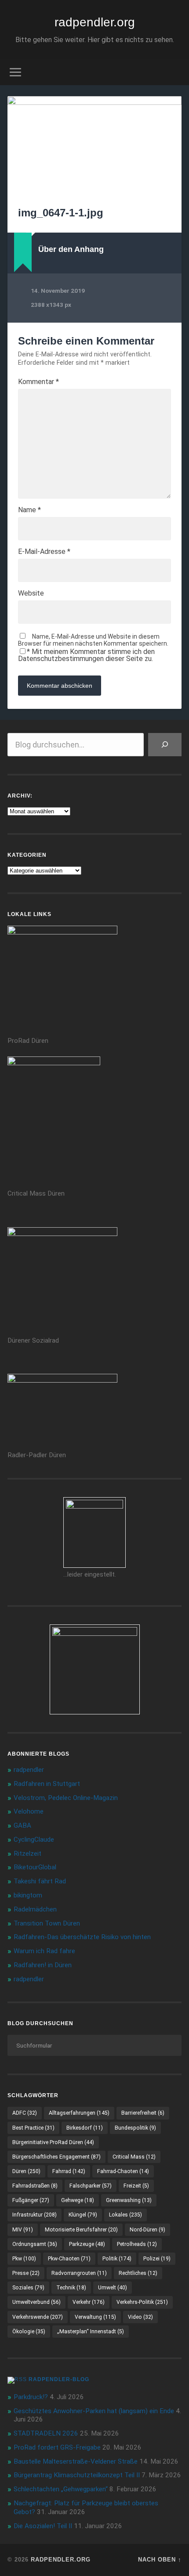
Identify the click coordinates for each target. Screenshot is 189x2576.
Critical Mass (134, 2157)
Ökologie (29, 2332)
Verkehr (89, 2302)
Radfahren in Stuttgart (47, 1784)
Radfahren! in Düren (43, 1965)
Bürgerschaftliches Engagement (56, 2157)
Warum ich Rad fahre (44, 1951)
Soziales (28, 2288)
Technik (71, 2288)
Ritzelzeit (27, 1854)
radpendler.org (95, 22)
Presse (26, 2273)
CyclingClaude (34, 1839)
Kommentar (38, 382)
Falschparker (91, 2186)
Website (31, 593)
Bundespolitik (135, 2128)
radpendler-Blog (59, 2379)
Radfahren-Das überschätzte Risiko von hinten (82, 1937)
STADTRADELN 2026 (46, 2433)
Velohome (29, 1811)
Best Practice (33, 2128)
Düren (26, 2171)
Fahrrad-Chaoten (123, 2171)
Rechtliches (138, 2273)
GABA (22, 1825)
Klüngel (83, 2215)
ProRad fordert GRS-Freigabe (57, 2447)
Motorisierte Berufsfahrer (81, 2230)
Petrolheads (137, 2244)
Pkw (24, 2259)
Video (140, 2317)
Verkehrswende (38, 2317)
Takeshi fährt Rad (40, 1881)
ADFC (25, 2113)
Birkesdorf (85, 2128)
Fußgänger (31, 2200)
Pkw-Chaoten (69, 2259)
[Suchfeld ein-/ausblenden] (174, 72)
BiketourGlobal (35, 1867)
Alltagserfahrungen (79, 2113)
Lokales (125, 2215)
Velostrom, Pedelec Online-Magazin (66, 1798)
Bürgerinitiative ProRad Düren (53, 2142)
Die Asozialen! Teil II (43, 2526)
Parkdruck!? (31, 2397)
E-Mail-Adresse (44, 552)
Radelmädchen (35, 1909)
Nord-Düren (147, 2230)
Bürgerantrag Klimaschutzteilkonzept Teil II (77, 2475)
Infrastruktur (35, 2215)
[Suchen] (165, 745)
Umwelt (113, 2288)
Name (29, 510)
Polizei (157, 2259)
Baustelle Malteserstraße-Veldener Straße (76, 2461)
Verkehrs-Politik (142, 2302)
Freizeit (136, 2186)
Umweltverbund (36, 2302)
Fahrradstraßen (35, 2186)
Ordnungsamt (35, 2244)
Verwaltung (95, 2317)
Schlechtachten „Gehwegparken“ (61, 2489)
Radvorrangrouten (79, 2273)
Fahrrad (69, 2171)
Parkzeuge (87, 2244)
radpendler (29, 1770)
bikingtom (28, 1895)
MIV (23, 2230)
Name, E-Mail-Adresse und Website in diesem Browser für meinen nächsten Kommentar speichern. (93, 640)
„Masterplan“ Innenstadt (91, 2332)
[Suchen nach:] (94, 2045)
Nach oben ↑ (160, 2560)
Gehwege (78, 2200)
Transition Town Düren (47, 1923)
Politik (117, 2259)
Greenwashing (129, 2200)
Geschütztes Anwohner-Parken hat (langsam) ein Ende (94, 2411)
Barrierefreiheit (143, 2113)
